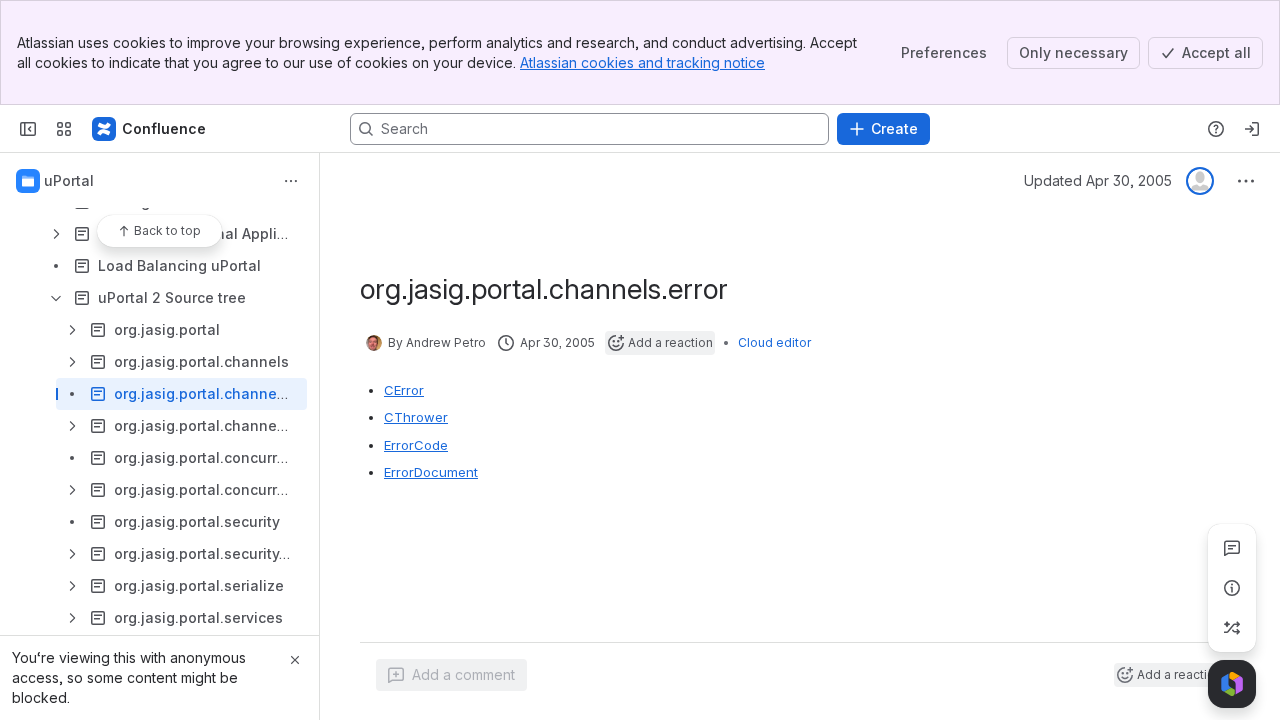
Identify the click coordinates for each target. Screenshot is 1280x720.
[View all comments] (1232, 548)
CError (404, 390)
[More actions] (291, 181)
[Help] (1216, 129)
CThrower (416, 417)
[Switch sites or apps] (64, 129)
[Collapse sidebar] (28, 129)
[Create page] (1232, 628)
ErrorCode (416, 445)
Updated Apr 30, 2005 (1098, 180)
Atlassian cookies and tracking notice (642, 62)
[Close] (295, 660)
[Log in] (1252, 129)
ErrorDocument (431, 472)
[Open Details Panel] (1232, 588)
